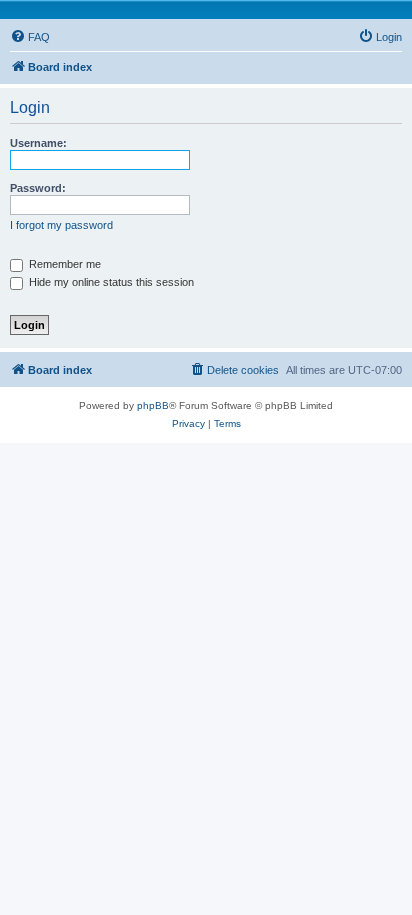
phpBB (153, 405)
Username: (38, 143)
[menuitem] (30, 37)
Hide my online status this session (110, 282)
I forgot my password (61, 225)
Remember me (63, 264)
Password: (38, 188)
